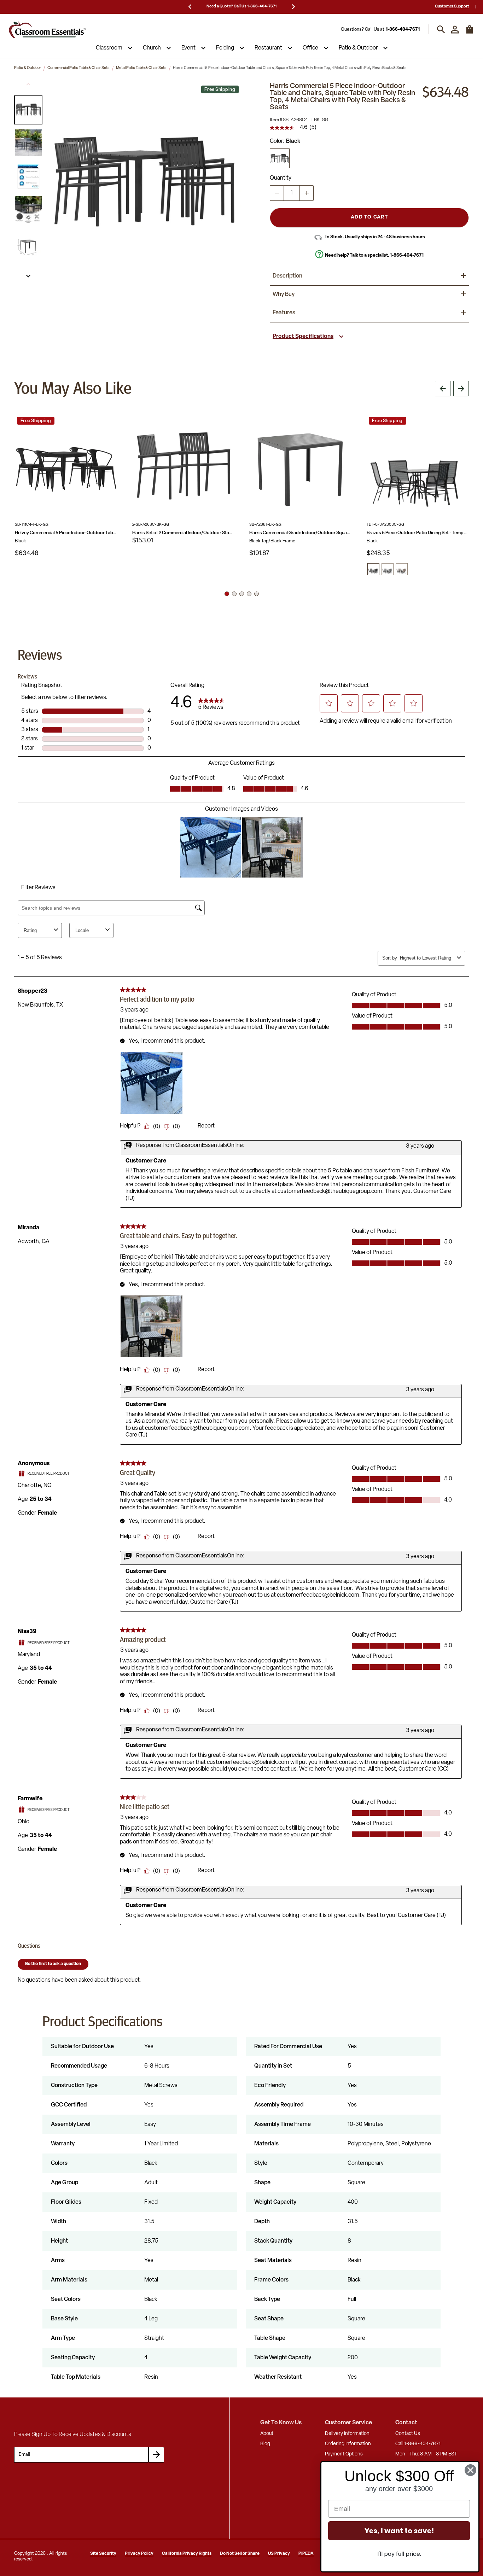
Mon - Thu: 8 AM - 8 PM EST (426, 2454)
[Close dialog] (470, 2470)
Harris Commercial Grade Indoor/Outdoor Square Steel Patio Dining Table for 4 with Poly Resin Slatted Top (301, 533)
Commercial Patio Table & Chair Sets (78, 68)
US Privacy (279, 2554)
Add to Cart (369, 217)
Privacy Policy (139, 2554)
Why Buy (284, 295)
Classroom (109, 48)
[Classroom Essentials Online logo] (47, 30)
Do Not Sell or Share (240, 2554)
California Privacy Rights (187, 2554)
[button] (28, 110)
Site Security (103, 2554)
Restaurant (268, 48)
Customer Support (452, 7)
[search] (441, 30)
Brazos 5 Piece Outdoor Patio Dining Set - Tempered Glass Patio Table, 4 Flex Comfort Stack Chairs (418, 533)
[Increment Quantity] (307, 193)
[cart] (470, 33)
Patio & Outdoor (358, 48)
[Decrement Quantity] (277, 193)
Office (310, 48)
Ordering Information (348, 2444)
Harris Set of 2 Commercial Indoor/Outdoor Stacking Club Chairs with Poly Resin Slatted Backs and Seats (184, 533)
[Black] (280, 158)
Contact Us (408, 2434)
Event (188, 48)
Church (152, 48)
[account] (455, 30)
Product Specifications (303, 337)
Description (287, 276)
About (267, 2434)
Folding (225, 48)
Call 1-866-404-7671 (418, 2444)
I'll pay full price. (399, 2554)
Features (284, 313)
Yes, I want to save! (399, 2531)
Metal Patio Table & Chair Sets (141, 68)
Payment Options (344, 2454)
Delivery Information (347, 2434)
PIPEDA (306, 2554)
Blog (265, 2444)
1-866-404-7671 (403, 30)
